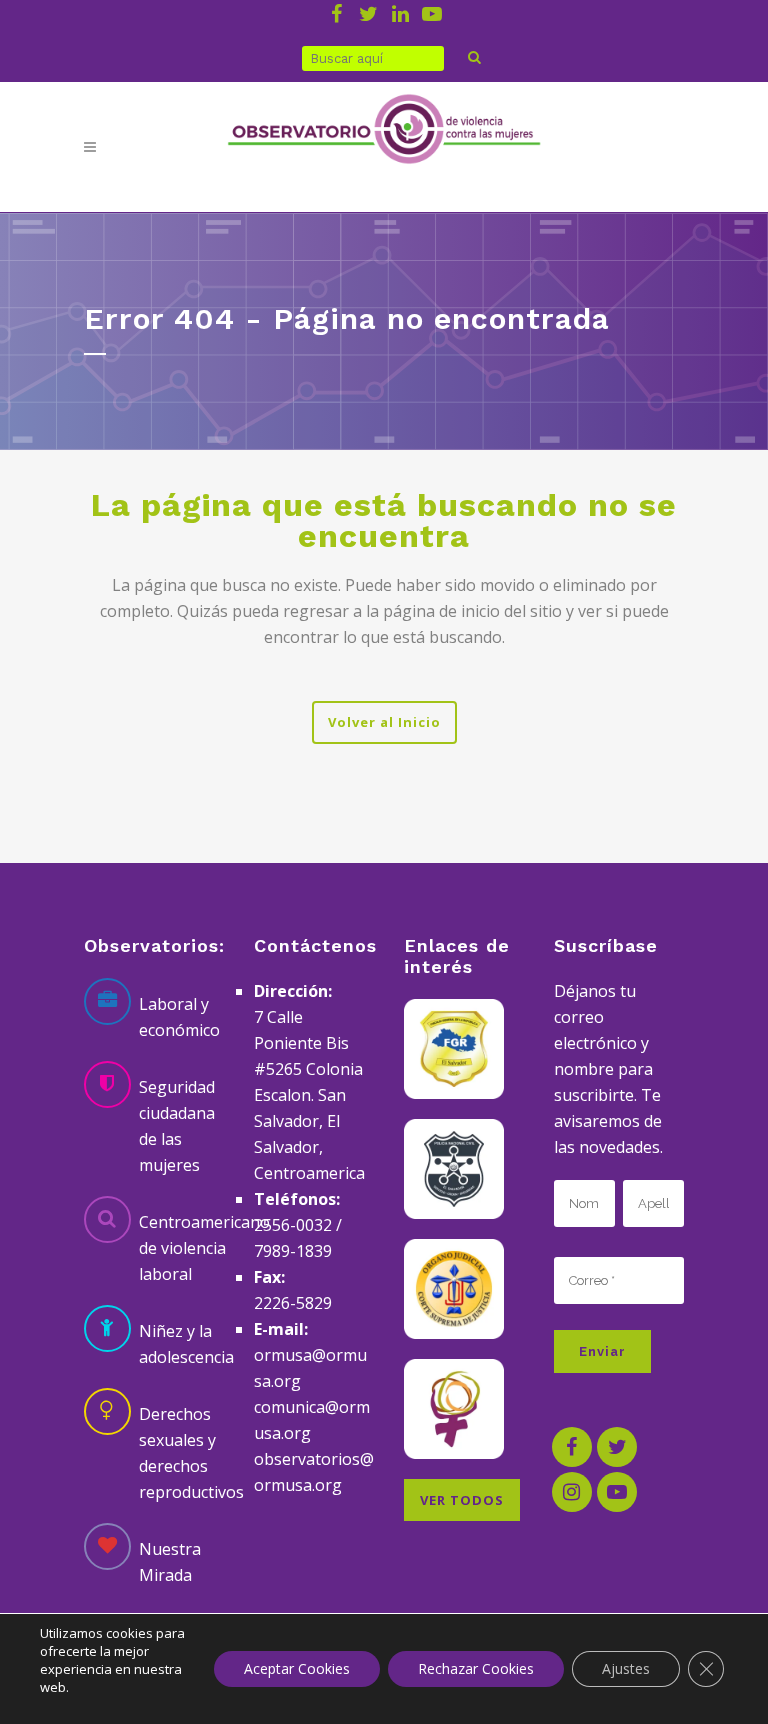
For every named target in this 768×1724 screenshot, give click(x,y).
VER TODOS (462, 1500)
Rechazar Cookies (476, 1668)
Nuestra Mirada (170, 1562)
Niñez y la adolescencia (186, 1344)
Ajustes (626, 1668)
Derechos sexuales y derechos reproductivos (191, 1453)
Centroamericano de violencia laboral (204, 1248)
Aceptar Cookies (297, 1668)
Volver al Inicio (384, 722)
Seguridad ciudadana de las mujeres (177, 1126)
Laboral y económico (179, 1017)
